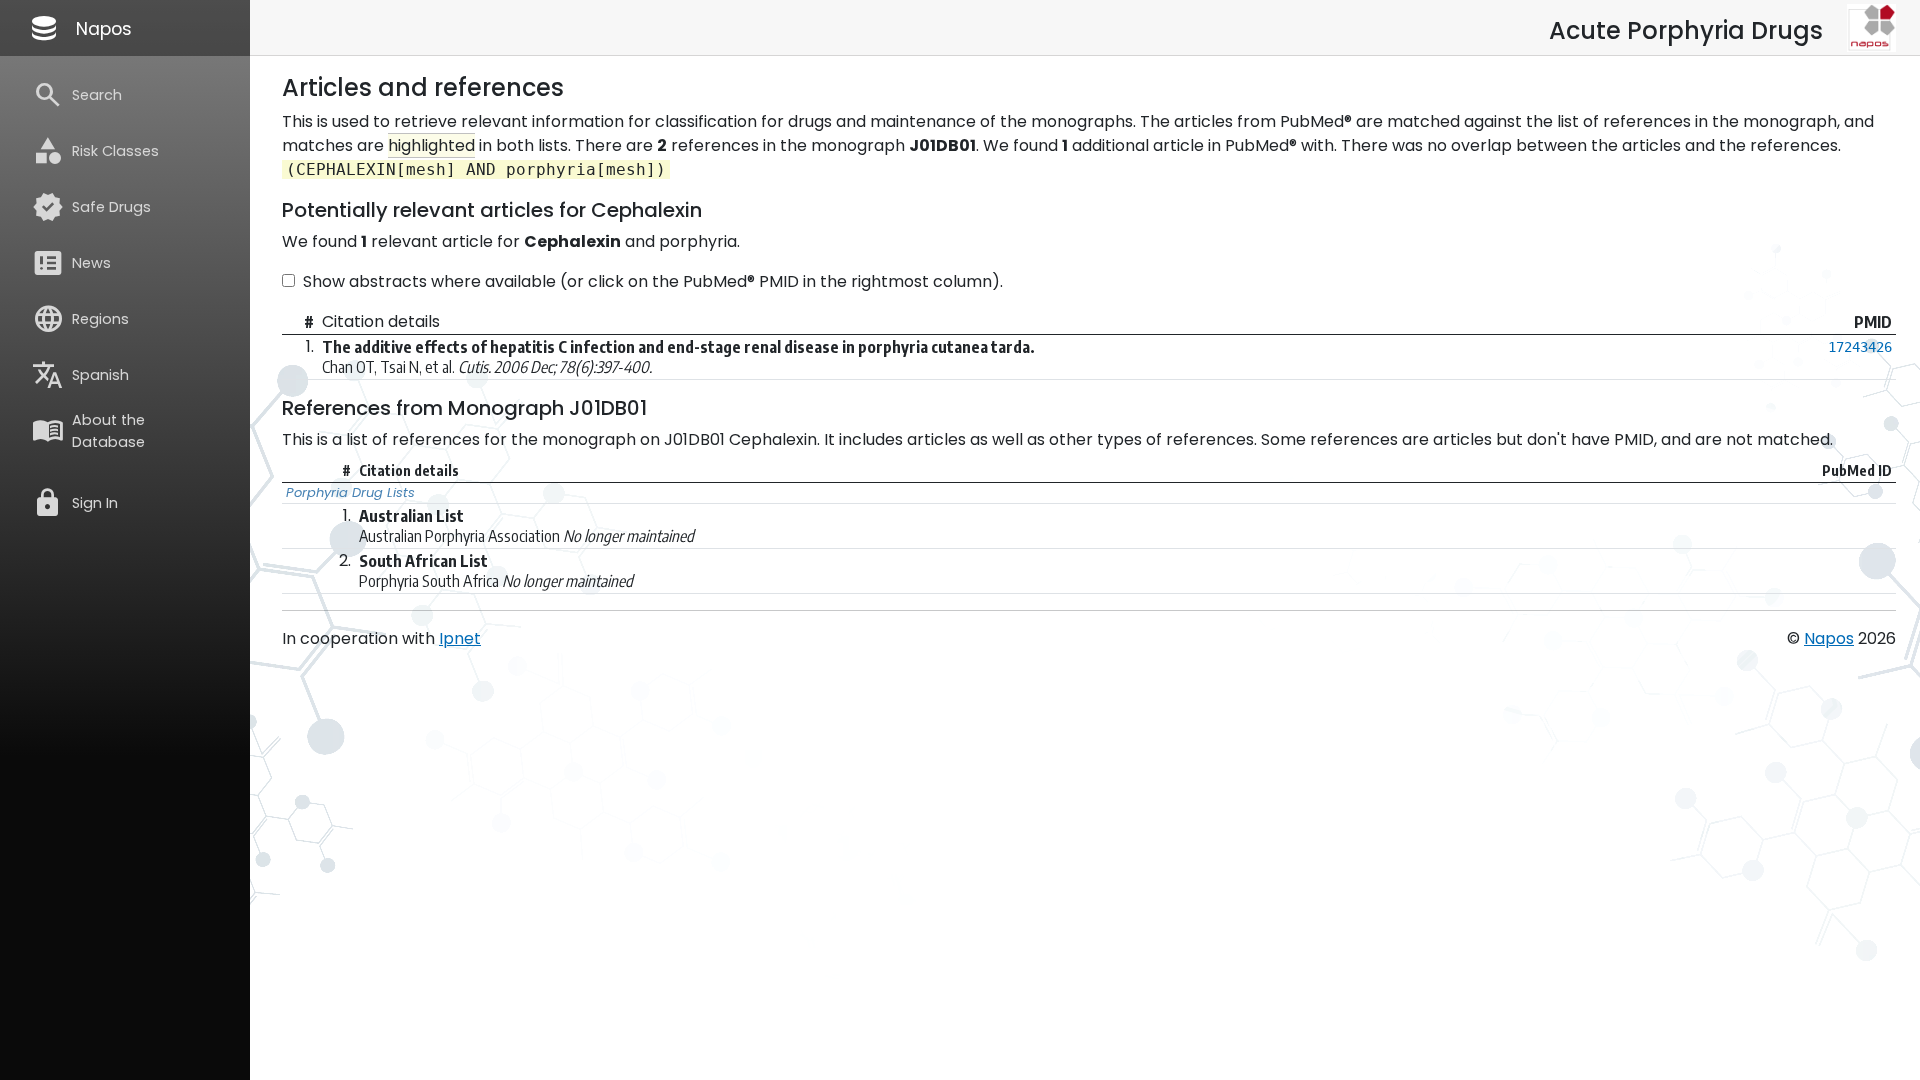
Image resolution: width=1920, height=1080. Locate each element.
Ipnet (460, 638)
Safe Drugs (91, 207)
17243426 (1860, 347)
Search (77, 95)
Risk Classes (95, 151)
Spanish (80, 375)
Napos (80, 28)
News (71, 263)
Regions (80, 319)
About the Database (88, 431)
